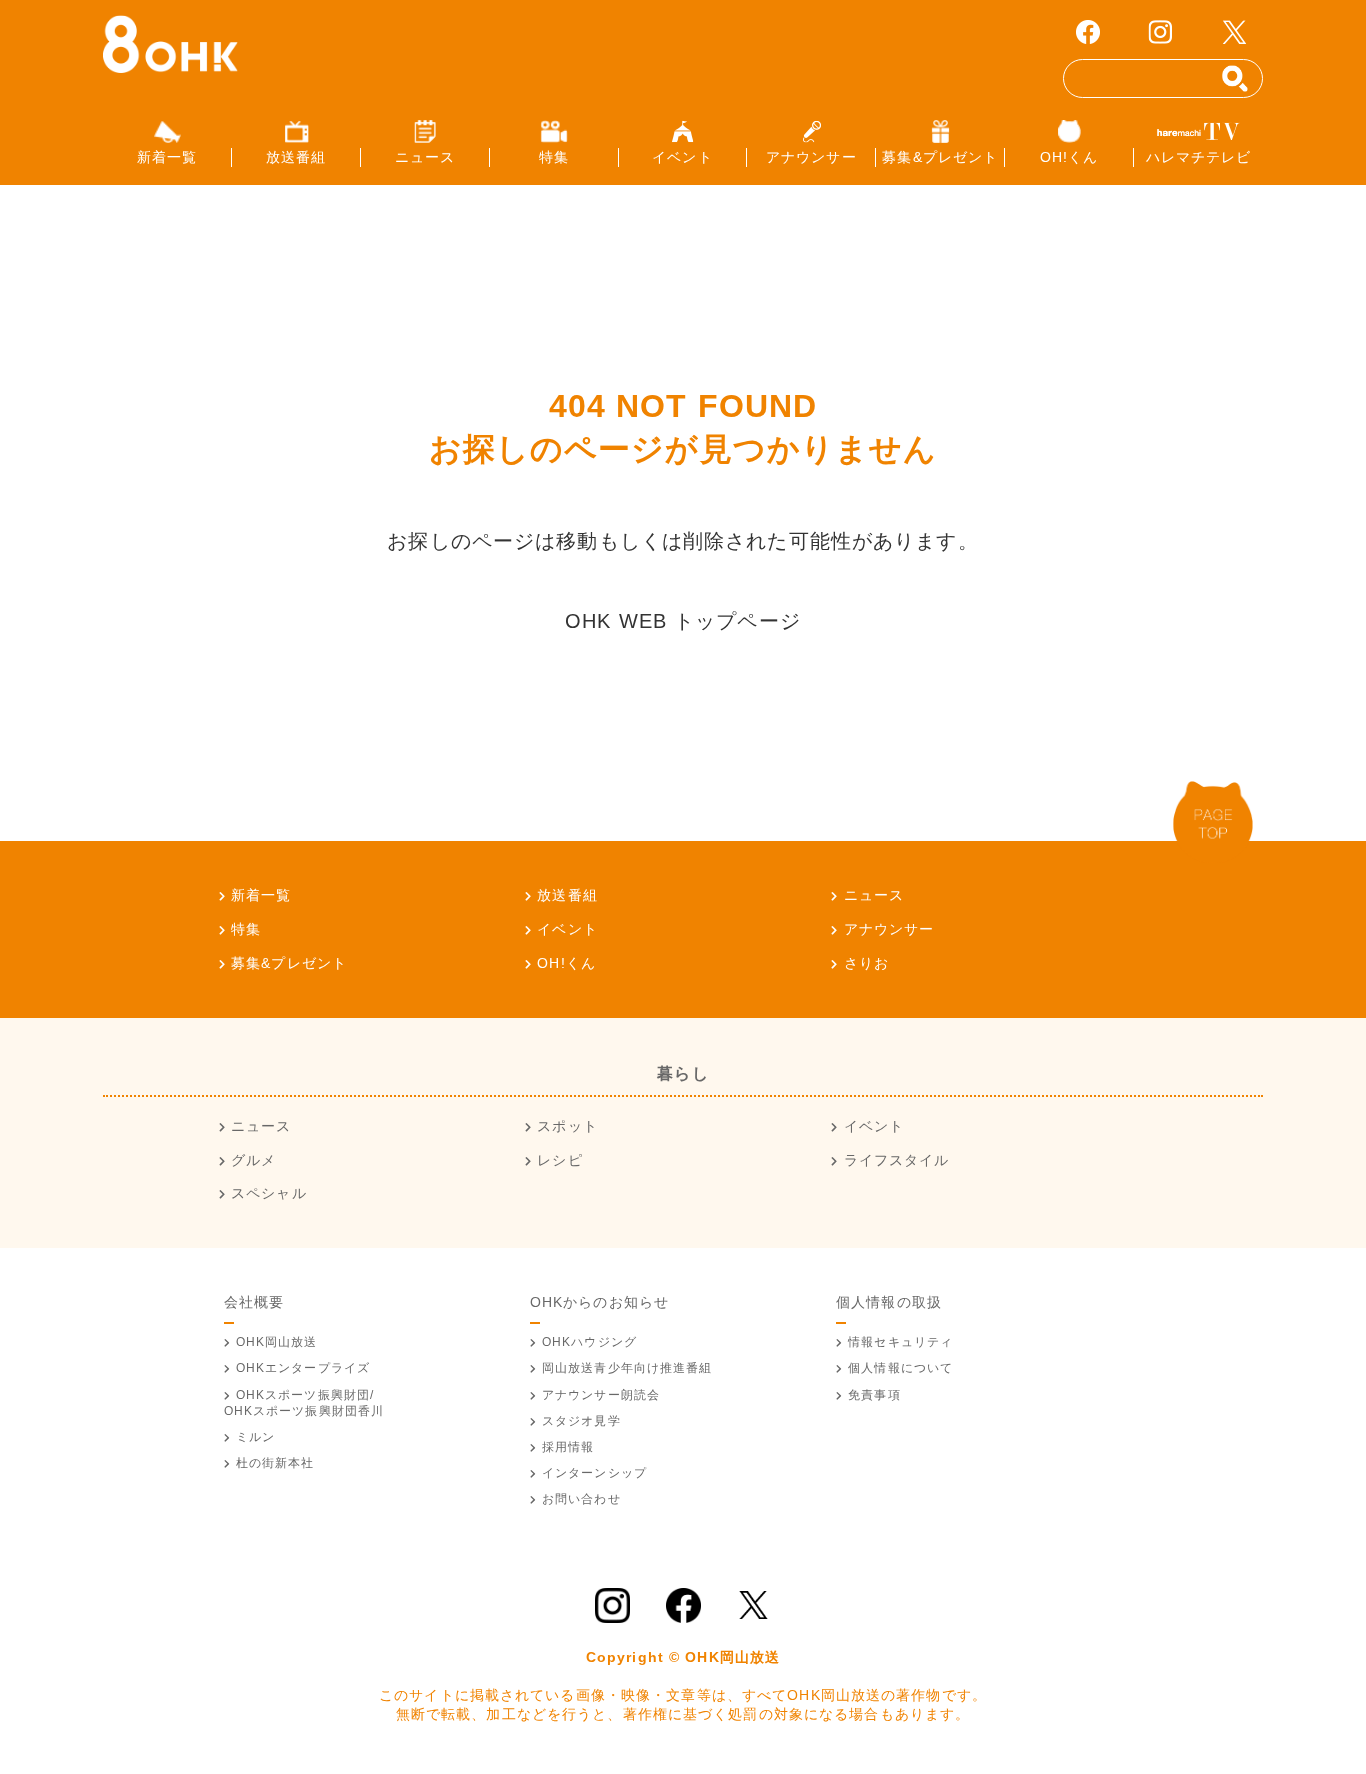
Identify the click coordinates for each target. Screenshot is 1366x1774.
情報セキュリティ (900, 1342)
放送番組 (567, 895)
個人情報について (900, 1368)
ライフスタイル (896, 1160)
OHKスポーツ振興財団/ (304, 1403)
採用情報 (568, 1447)
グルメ (253, 1160)
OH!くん (566, 963)
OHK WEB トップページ (683, 621)
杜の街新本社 (275, 1463)
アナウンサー (889, 929)
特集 (246, 929)
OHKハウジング (589, 1342)
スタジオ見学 (581, 1421)
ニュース (874, 895)
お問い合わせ (581, 1499)
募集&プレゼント (289, 963)
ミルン (255, 1437)
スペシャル (269, 1193)
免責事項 (874, 1395)
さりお (866, 963)
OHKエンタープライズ (303, 1368)
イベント (567, 929)
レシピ (559, 1160)
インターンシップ (594, 1473)
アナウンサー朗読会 (601, 1395)
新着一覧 (261, 895)
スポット (567, 1126)
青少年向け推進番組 (627, 1368)
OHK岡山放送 (277, 1342)
